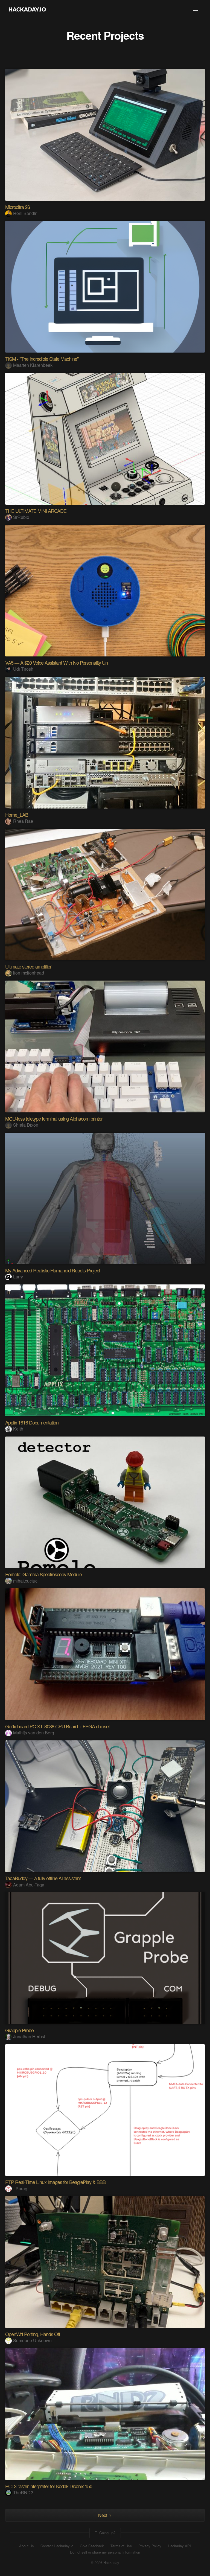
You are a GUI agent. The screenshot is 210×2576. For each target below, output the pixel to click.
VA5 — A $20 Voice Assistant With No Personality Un (56, 662)
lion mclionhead (29, 973)
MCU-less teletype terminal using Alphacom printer (54, 1118)
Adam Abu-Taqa (29, 1885)
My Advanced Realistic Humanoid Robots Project (53, 1270)
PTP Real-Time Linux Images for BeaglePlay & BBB (55, 2182)
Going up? (107, 2533)
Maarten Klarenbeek (33, 365)
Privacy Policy (150, 2546)
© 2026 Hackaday (105, 2563)
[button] (196, 9)
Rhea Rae (23, 821)
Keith (18, 1429)
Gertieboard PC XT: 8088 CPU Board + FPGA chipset (57, 1726)
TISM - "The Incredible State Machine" (42, 359)
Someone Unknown (32, 2340)
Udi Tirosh (23, 669)
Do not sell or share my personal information (105, 2552)
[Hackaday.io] (27, 9)
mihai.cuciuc (25, 1581)
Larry (18, 1277)
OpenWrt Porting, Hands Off (33, 2334)
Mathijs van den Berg (34, 1733)
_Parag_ (21, 2189)
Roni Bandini (26, 213)
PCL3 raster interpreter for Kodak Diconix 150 (49, 2486)
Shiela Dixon (26, 1125)
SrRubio (21, 517)
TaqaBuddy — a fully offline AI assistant (43, 1878)
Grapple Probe (19, 2030)
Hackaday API (179, 2546)
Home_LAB (17, 815)
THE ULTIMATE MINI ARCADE (36, 511)
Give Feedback (92, 2546)
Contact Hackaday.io (57, 2546)
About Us (27, 2546)
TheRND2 (23, 2492)
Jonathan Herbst (29, 2036)
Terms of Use (121, 2546)
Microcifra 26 (17, 207)
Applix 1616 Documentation (32, 1422)
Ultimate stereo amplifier (28, 966)
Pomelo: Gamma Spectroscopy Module (43, 1574)
